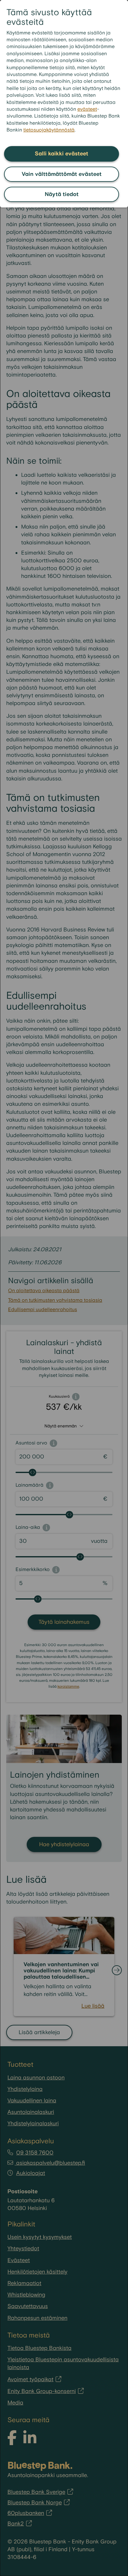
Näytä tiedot (62, 194)
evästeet (87, 109)
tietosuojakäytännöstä (49, 130)
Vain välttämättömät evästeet (62, 174)
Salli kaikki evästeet (62, 154)
